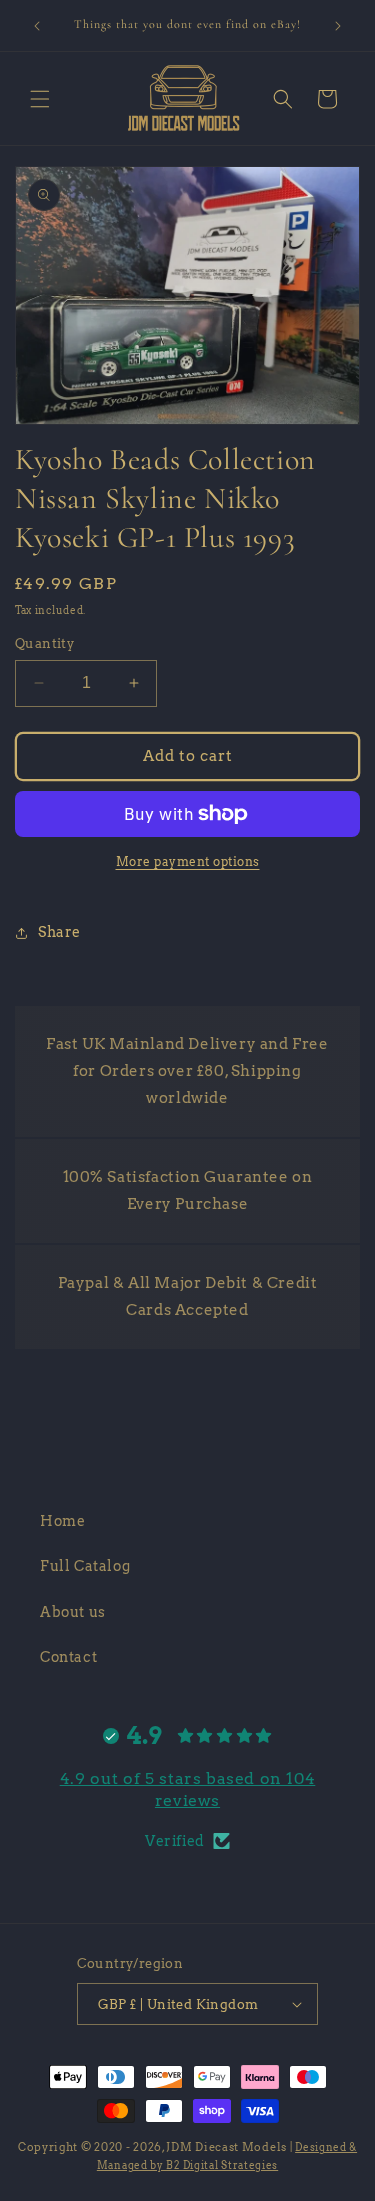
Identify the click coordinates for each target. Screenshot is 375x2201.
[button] (40, 99)
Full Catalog (85, 1566)
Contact (68, 1657)
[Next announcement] (338, 26)
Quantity (44, 643)
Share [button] (59, 932)
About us (73, 1612)
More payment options (188, 861)
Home (62, 1521)
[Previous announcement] (37, 26)
